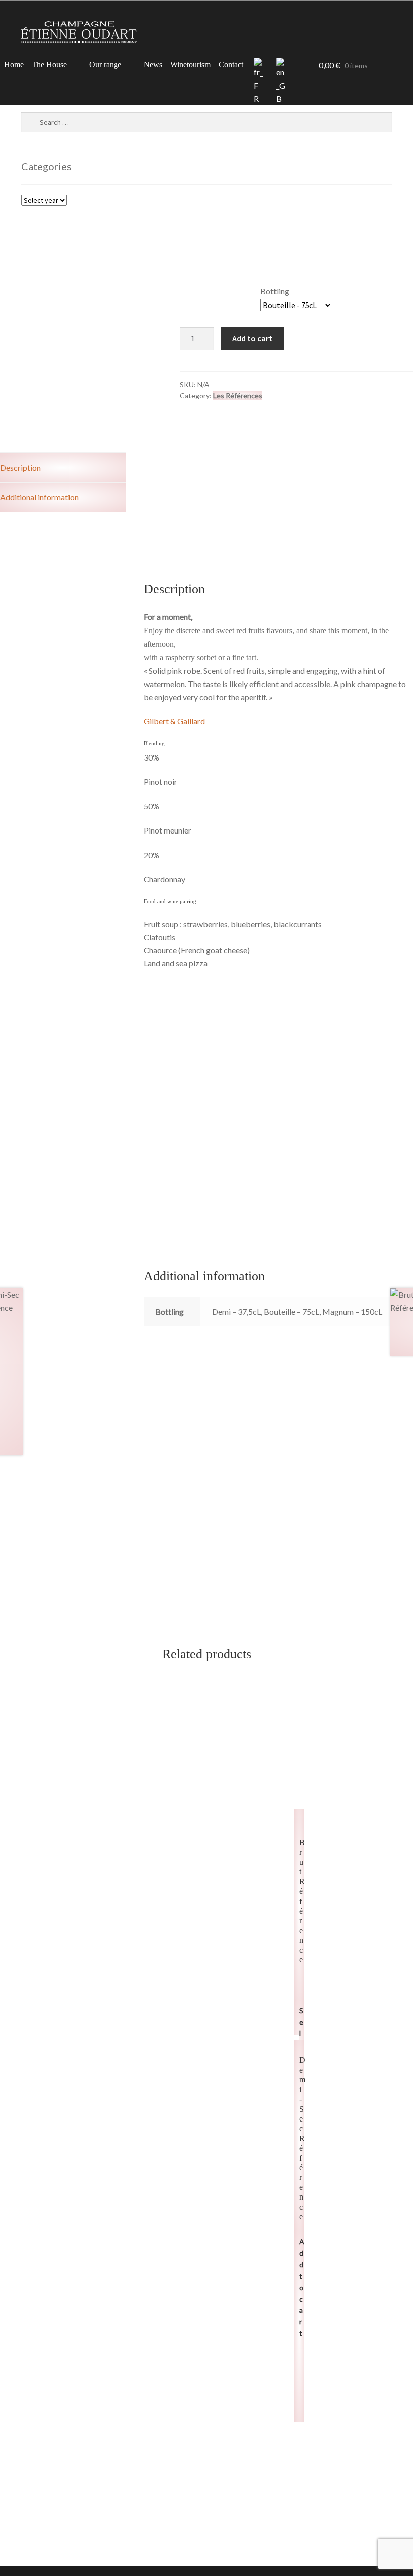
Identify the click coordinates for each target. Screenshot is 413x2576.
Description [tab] (20, 467)
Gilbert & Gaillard (174, 721)
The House (49, 65)
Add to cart (252, 338)
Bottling (275, 291)
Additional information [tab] (39, 497)
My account (296, 66)
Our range (105, 65)
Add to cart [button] (302, 2287)
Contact (231, 65)
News (153, 65)
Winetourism (190, 65)
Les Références (238, 395)
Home (14, 65)
